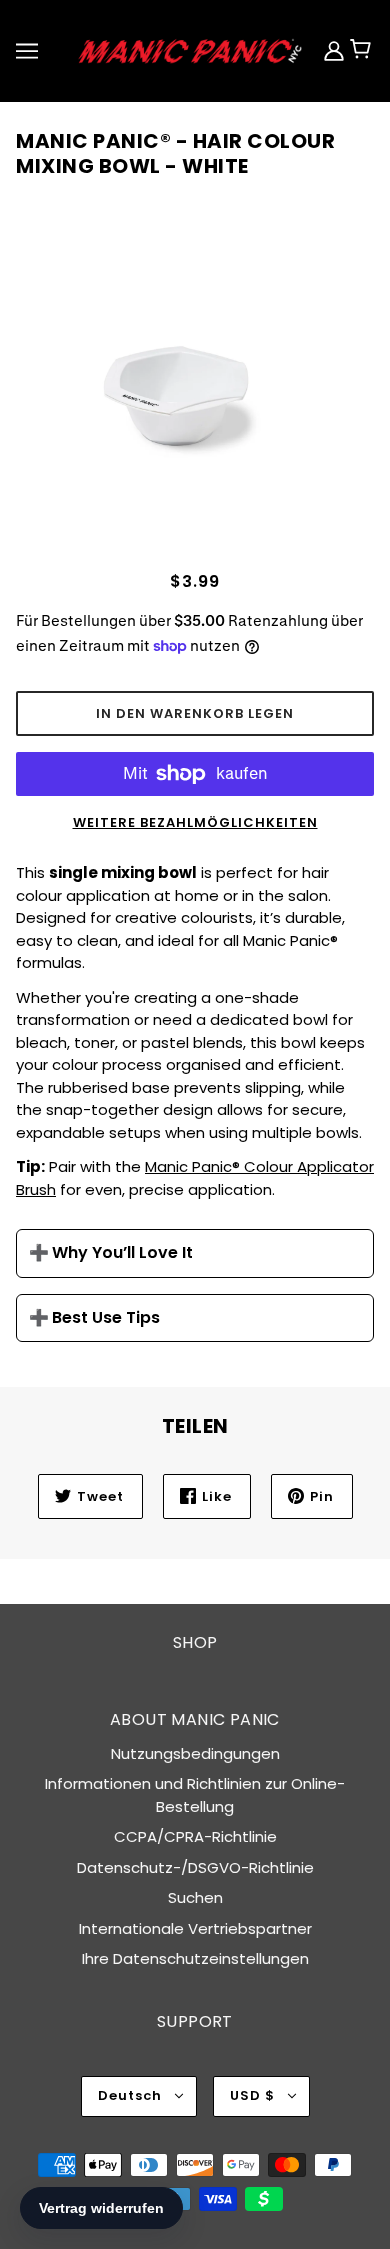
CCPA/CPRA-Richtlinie (195, 1836)
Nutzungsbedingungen (195, 1753)
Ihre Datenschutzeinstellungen (195, 1958)
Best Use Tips (106, 1318)
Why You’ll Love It (122, 1253)
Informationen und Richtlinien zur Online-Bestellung (195, 1795)
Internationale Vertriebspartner (195, 1928)
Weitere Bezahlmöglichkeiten (195, 822)
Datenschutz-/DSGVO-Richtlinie (195, 1867)
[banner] (191, 49)
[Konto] (336, 50)
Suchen (195, 1897)
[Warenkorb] (369, 51)
